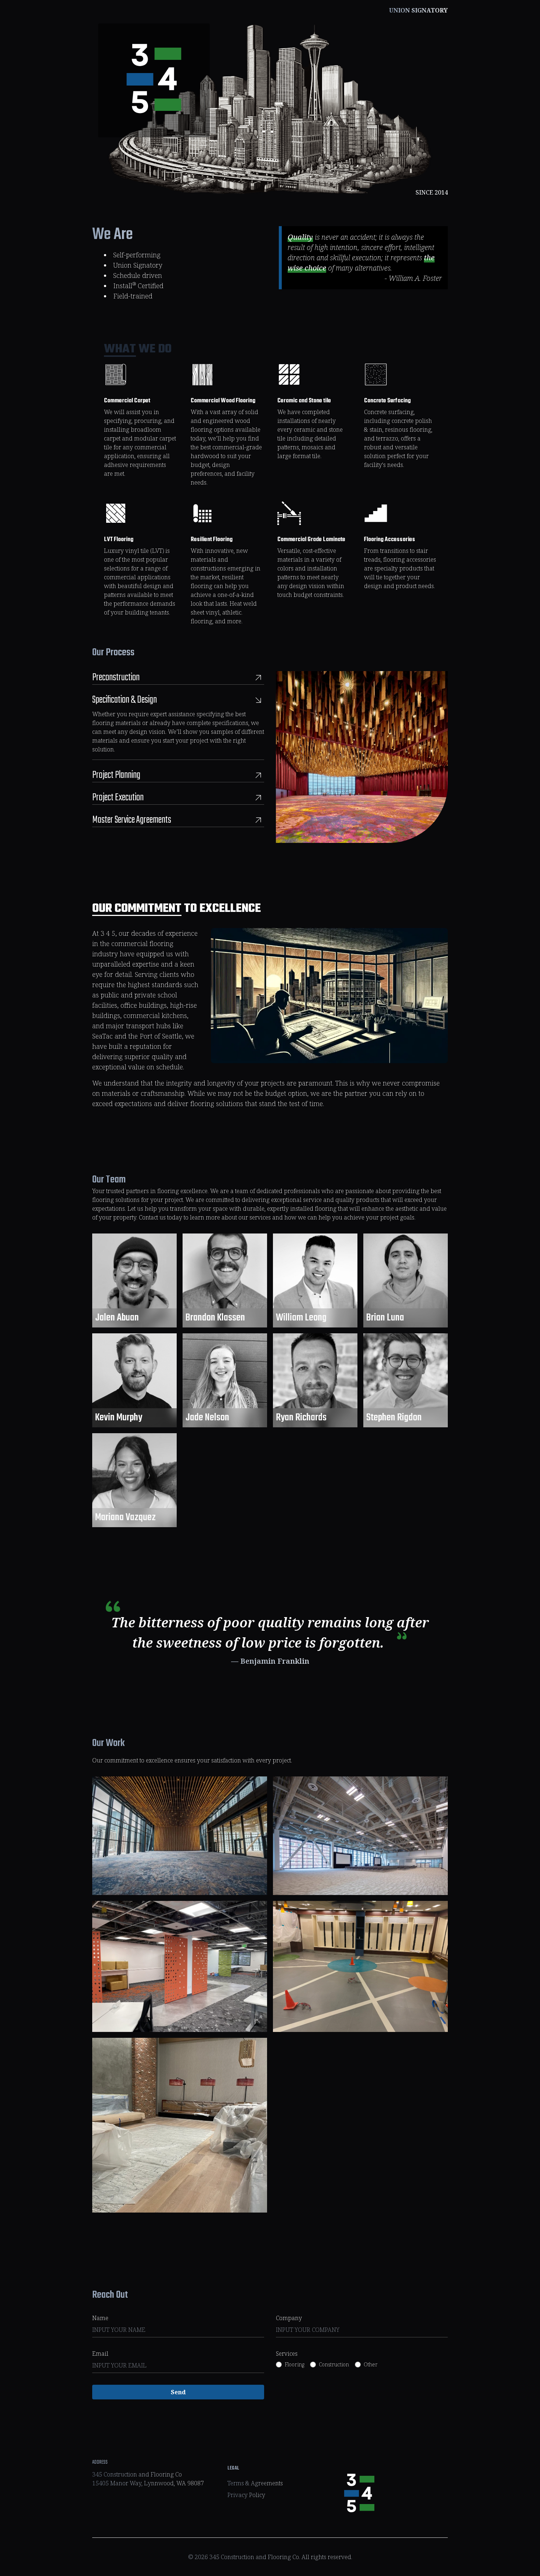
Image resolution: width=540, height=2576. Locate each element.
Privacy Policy (246, 2495)
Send (178, 2392)
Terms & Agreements (255, 2483)
